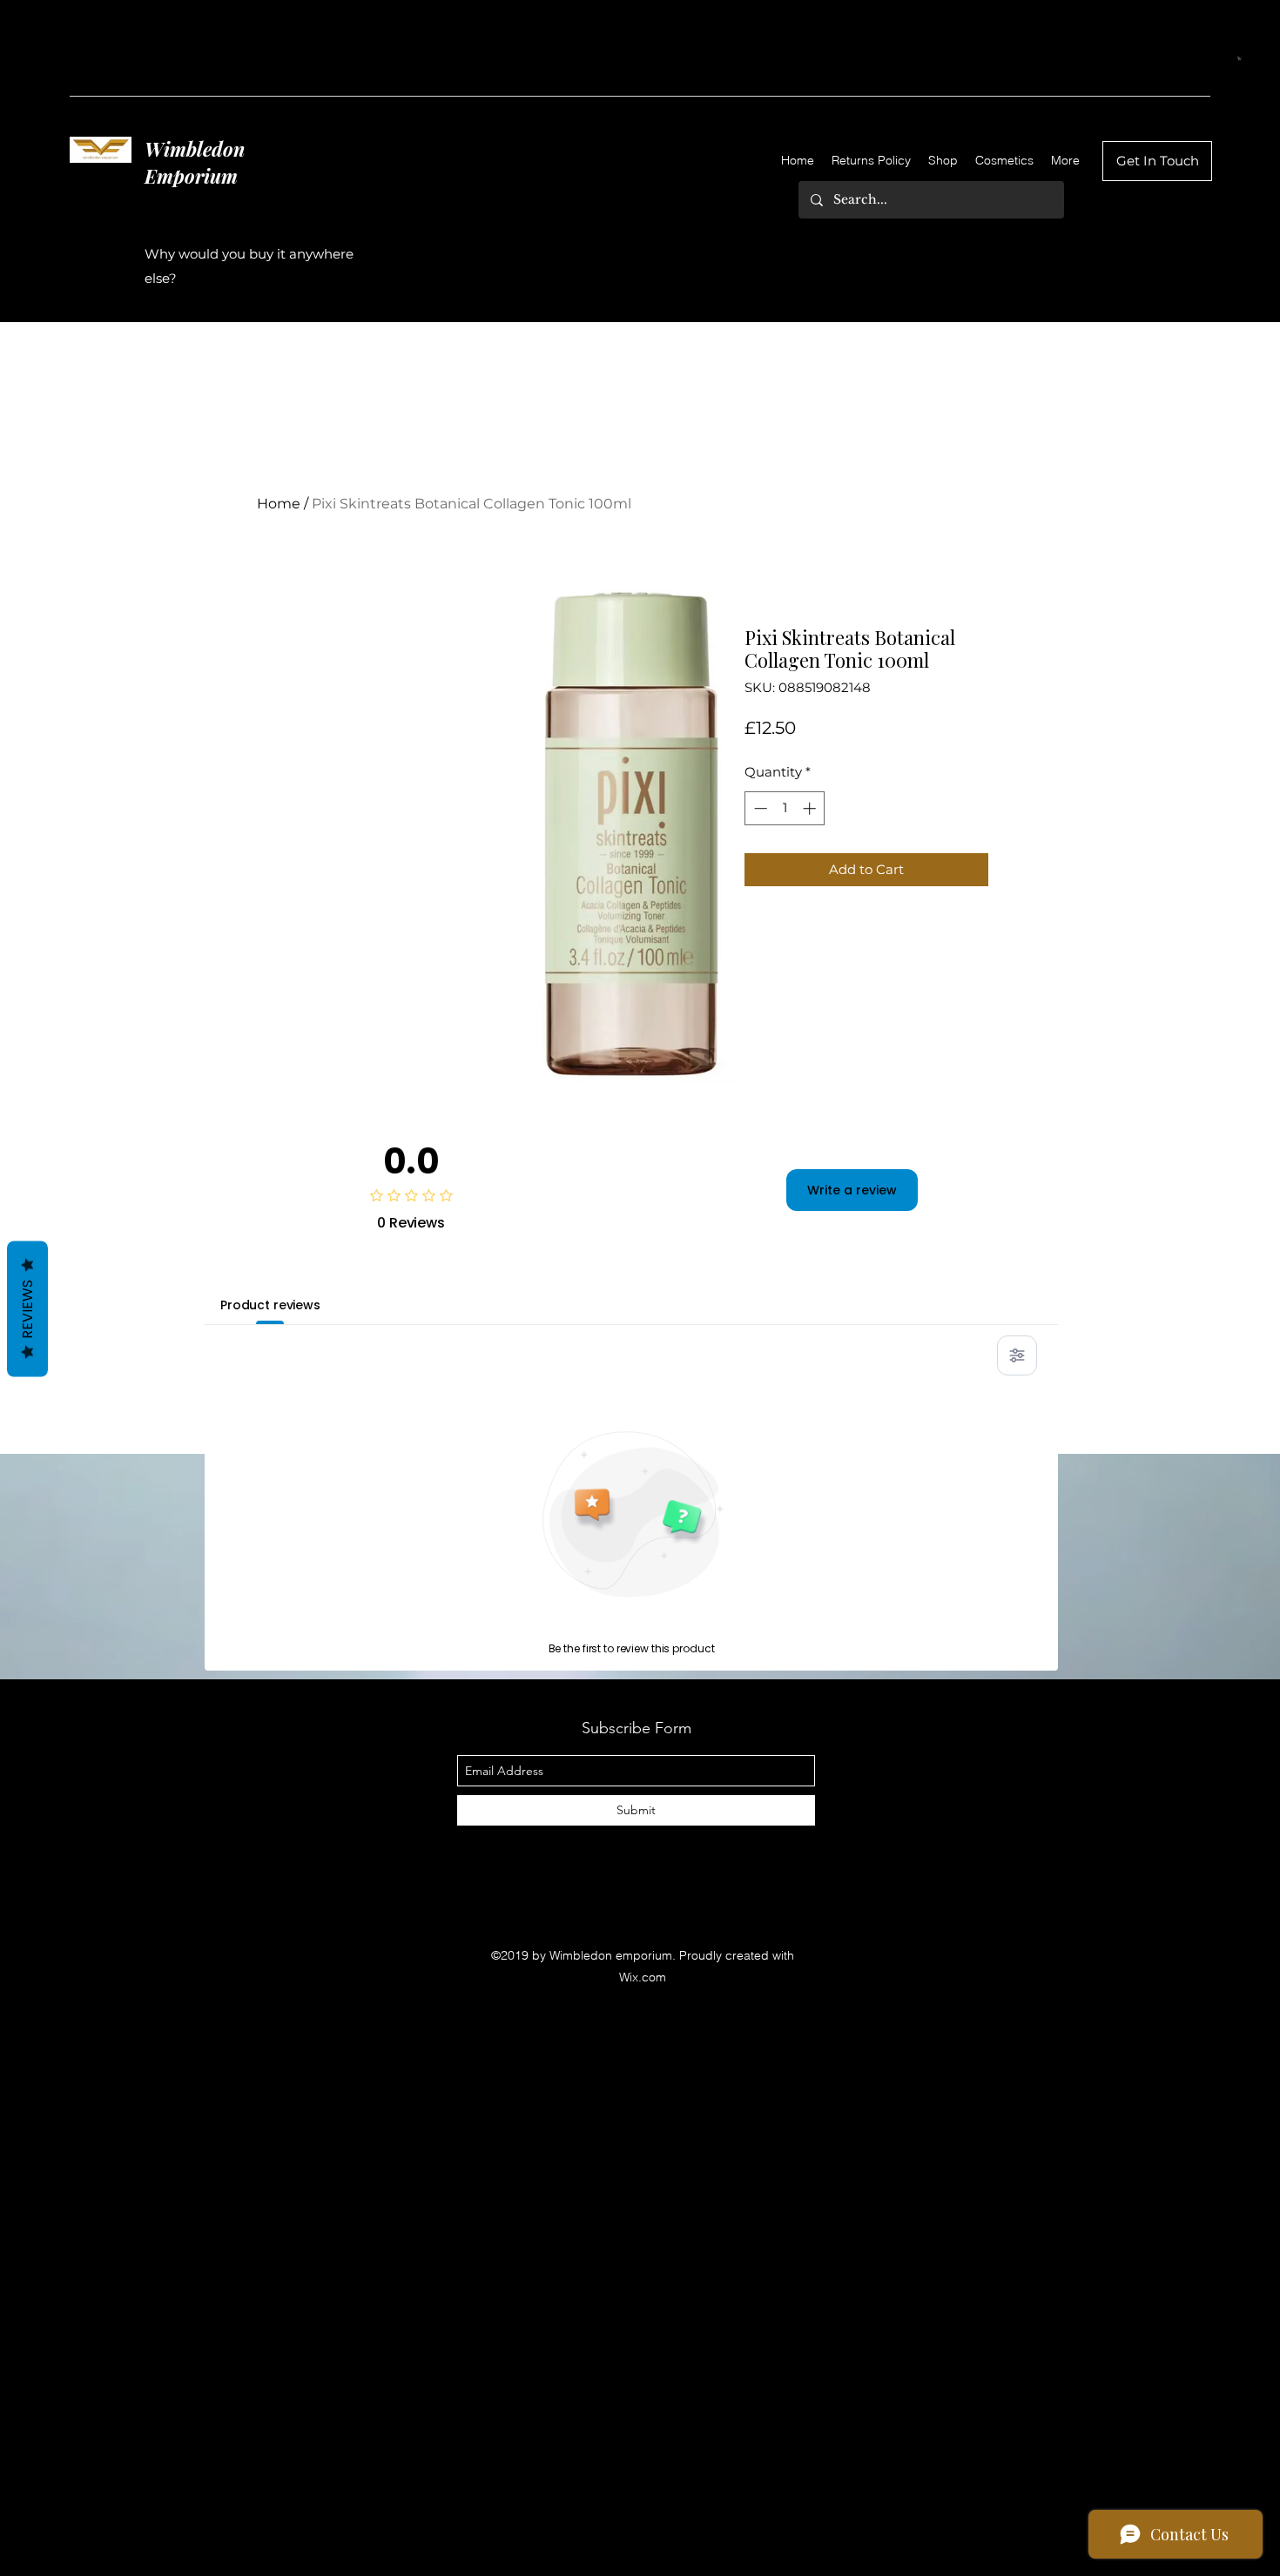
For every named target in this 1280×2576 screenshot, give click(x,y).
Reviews (27, 1308)
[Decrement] (759, 808)
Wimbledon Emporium (195, 162)
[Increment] (811, 808)
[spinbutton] (785, 808)
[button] (1240, 58)
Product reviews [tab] (270, 1305)
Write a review (852, 1190)
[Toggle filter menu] (1017, 1355)
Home (279, 504)
